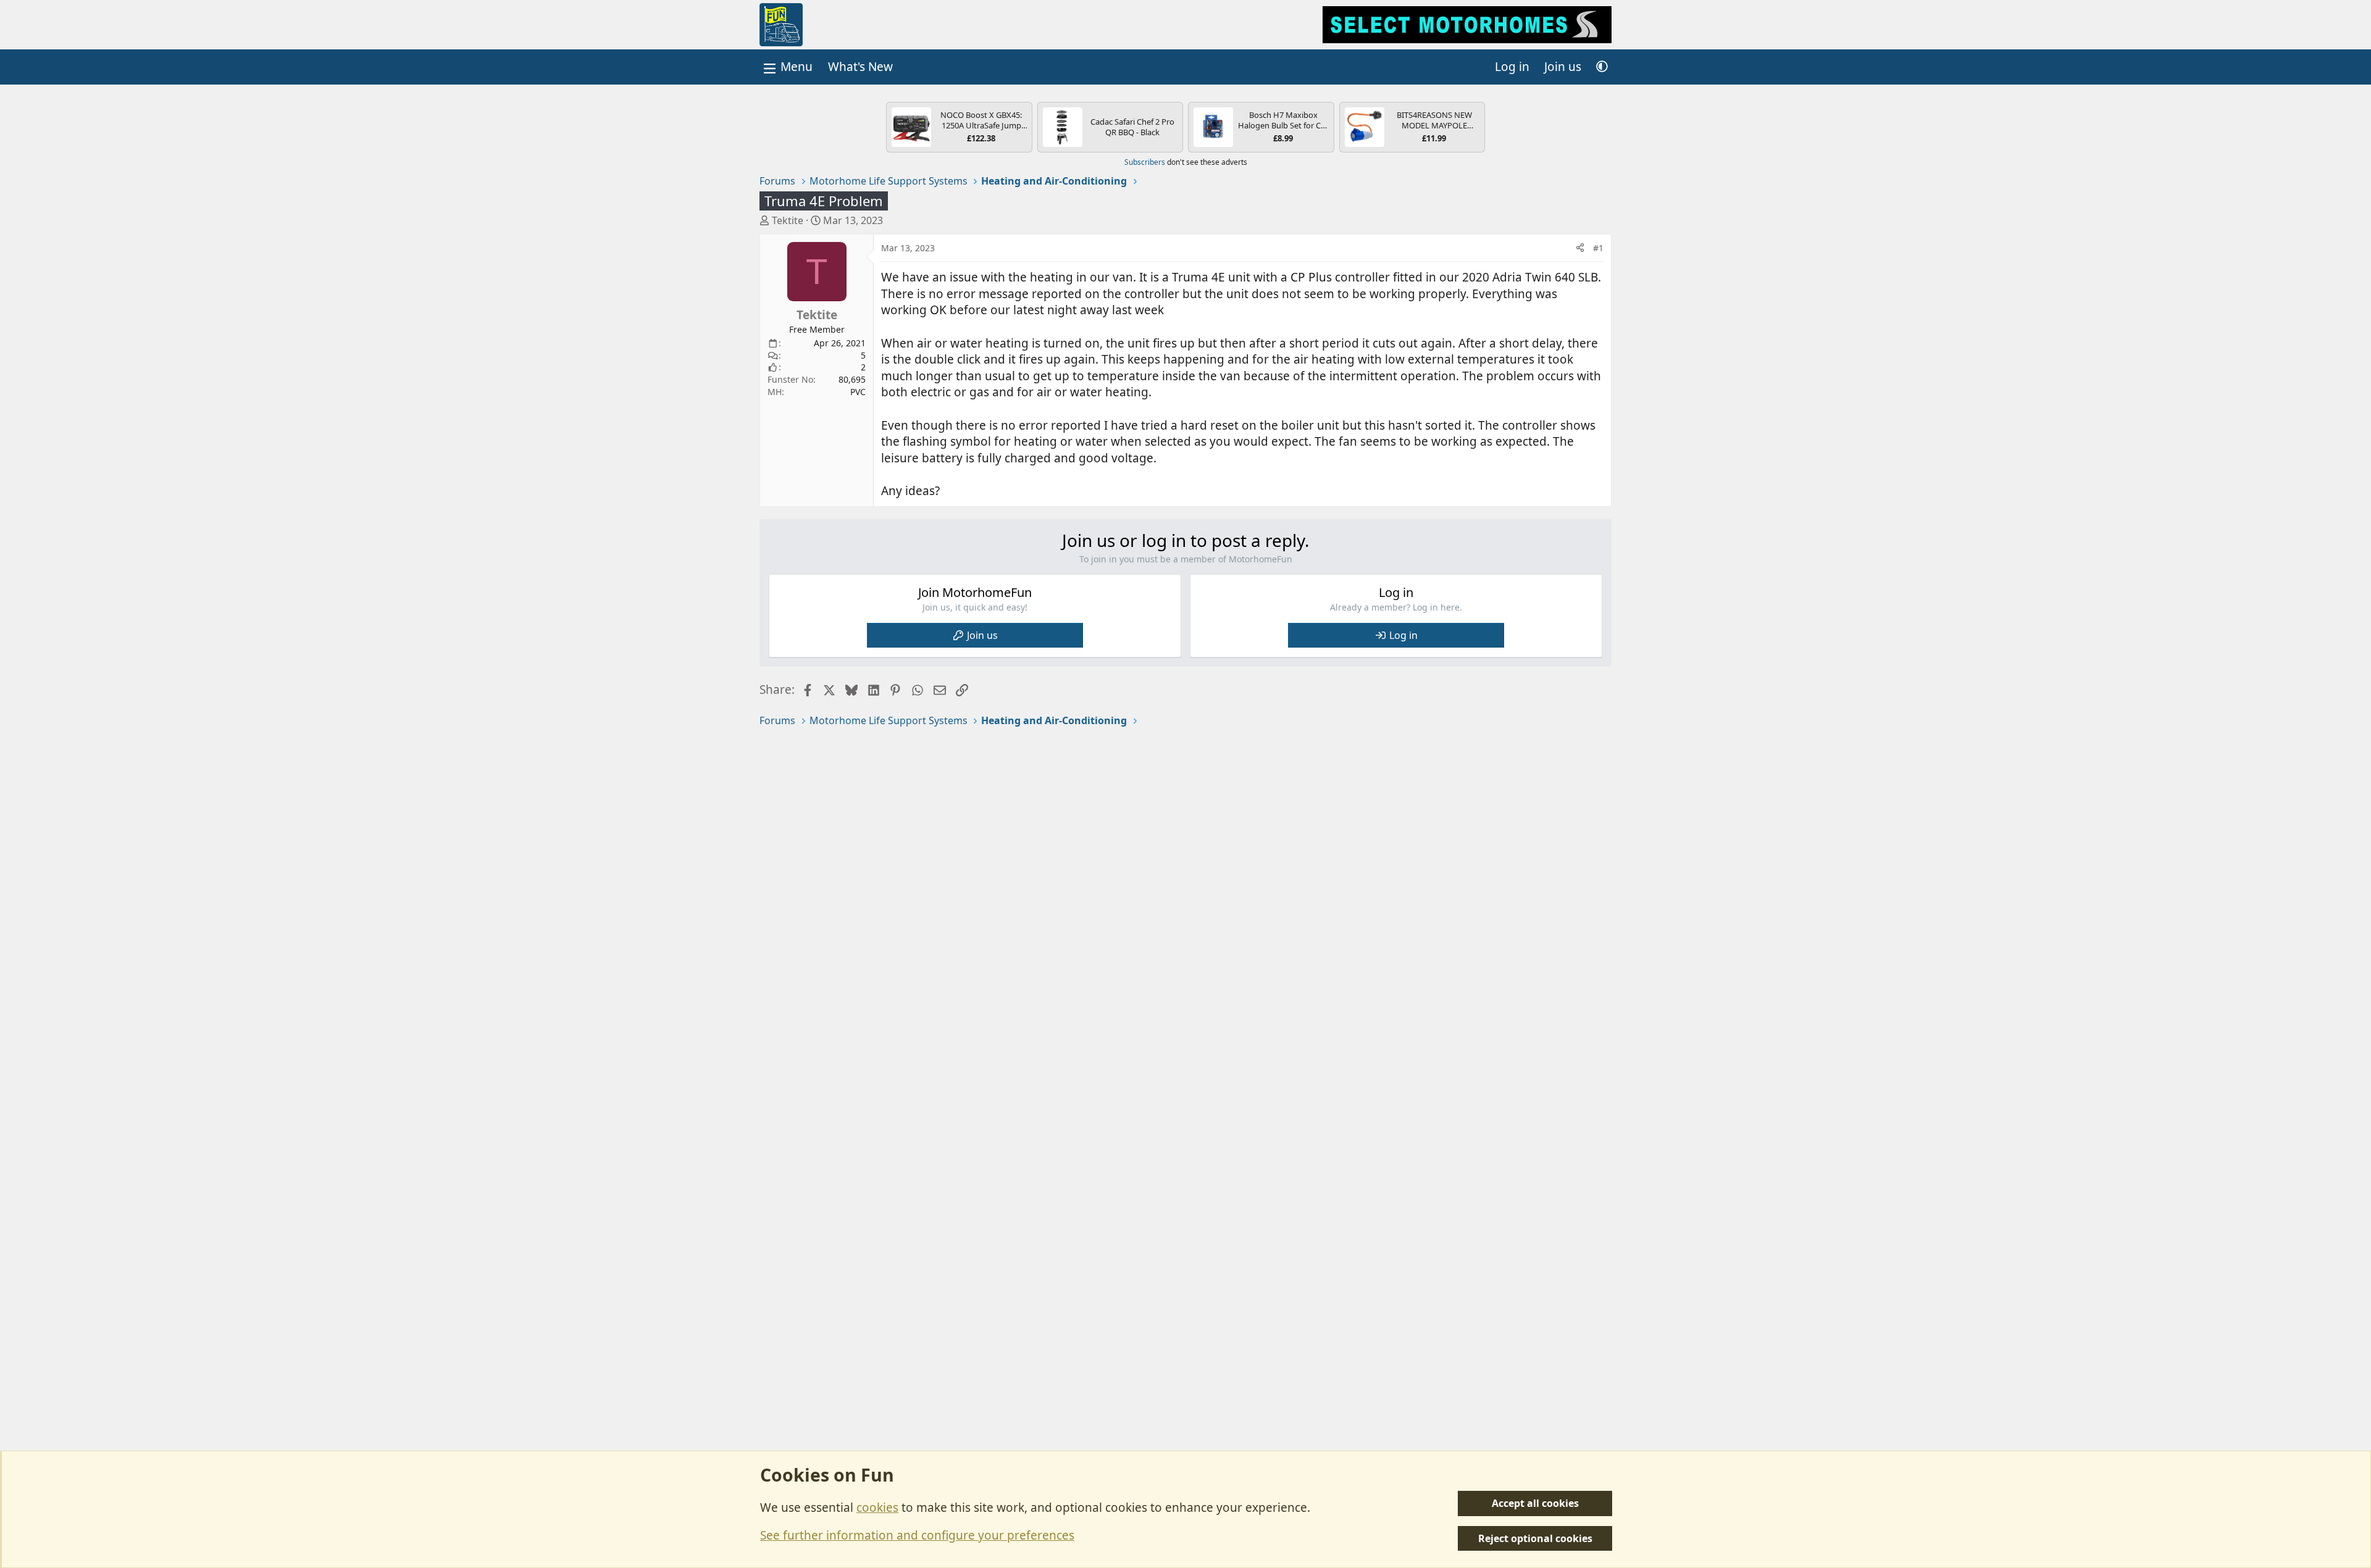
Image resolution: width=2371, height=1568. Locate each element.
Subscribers (1145, 162)
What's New (860, 67)
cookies (877, 1508)
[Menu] (787, 67)
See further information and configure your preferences (917, 1535)
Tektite (788, 220)
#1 (1598, 248)
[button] (1602, 67)
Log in (1403, 635)
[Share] (1580, 248)
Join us (982, 635)
